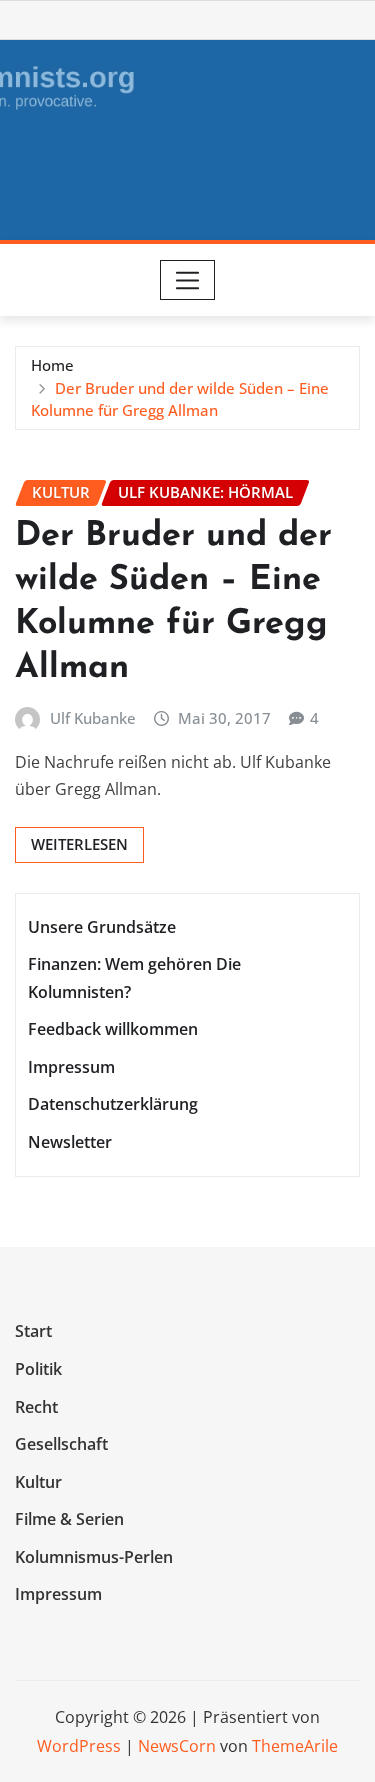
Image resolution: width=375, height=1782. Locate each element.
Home (52, 365)
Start (33, 1332)
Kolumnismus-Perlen (94, 1557)
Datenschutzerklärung (113, 1104)
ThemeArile (295, 1746)
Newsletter (70, 1142)
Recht (36, 1407)
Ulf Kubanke (93, 718)
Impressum (71, 1067)
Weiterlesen (79, 844)
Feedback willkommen (113, 1029)
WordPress (79, 1746)
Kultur (38, 1482)
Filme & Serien (69, 1519)
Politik (38, 1369)
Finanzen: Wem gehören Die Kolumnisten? (134, 978)
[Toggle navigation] (187, 280)
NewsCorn (177, 1746)
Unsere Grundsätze (102, 927)
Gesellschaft (61, 1444)
